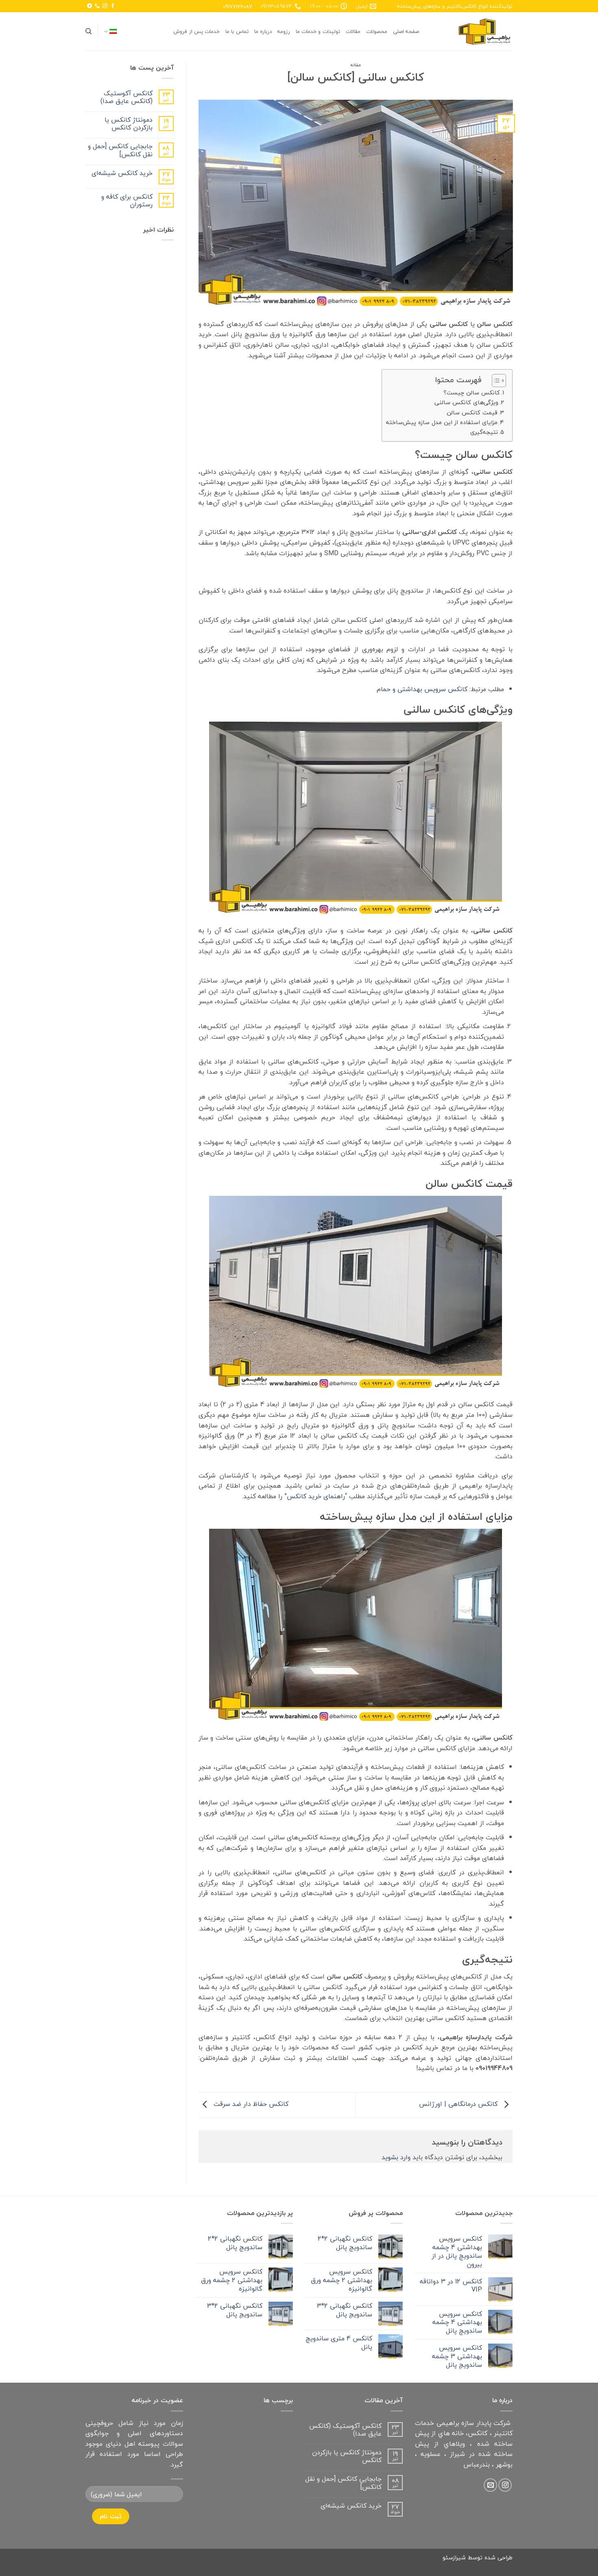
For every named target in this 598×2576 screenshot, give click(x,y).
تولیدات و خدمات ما (318, 31)
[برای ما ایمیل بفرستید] (490, 2485)
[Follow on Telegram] (89, 6)
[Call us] (97, 6)
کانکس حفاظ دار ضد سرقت (250, 2104)
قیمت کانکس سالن (472, 413)
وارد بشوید (396, 2157)
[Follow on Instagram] (105, 6)
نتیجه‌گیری (484, 432)
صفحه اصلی (406, 31)
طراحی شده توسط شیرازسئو (478, 2557)
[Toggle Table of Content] (495, 381)
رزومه (284, 31)
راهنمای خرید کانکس (316, 1496)
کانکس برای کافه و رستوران (127, 201)
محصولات (377, 31)
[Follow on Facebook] (113, 6)
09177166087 (237, 6)
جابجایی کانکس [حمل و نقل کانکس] (120, 150)
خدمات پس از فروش (196, 31)
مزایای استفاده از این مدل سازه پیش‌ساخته (442, 422)
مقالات (353, 31)
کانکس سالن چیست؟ (472, 393)
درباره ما (263, 31)
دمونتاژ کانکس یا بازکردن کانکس (129, 124)
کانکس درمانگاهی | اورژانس (459, 2104)
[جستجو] (88, 31)
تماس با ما (237, 31)
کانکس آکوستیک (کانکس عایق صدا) (127, 97)
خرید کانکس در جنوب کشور (398, 2047)
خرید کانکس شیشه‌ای (122, 173)
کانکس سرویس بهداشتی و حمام (422, 689)
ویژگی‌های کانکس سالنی (466, 402)
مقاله (356, 65)
